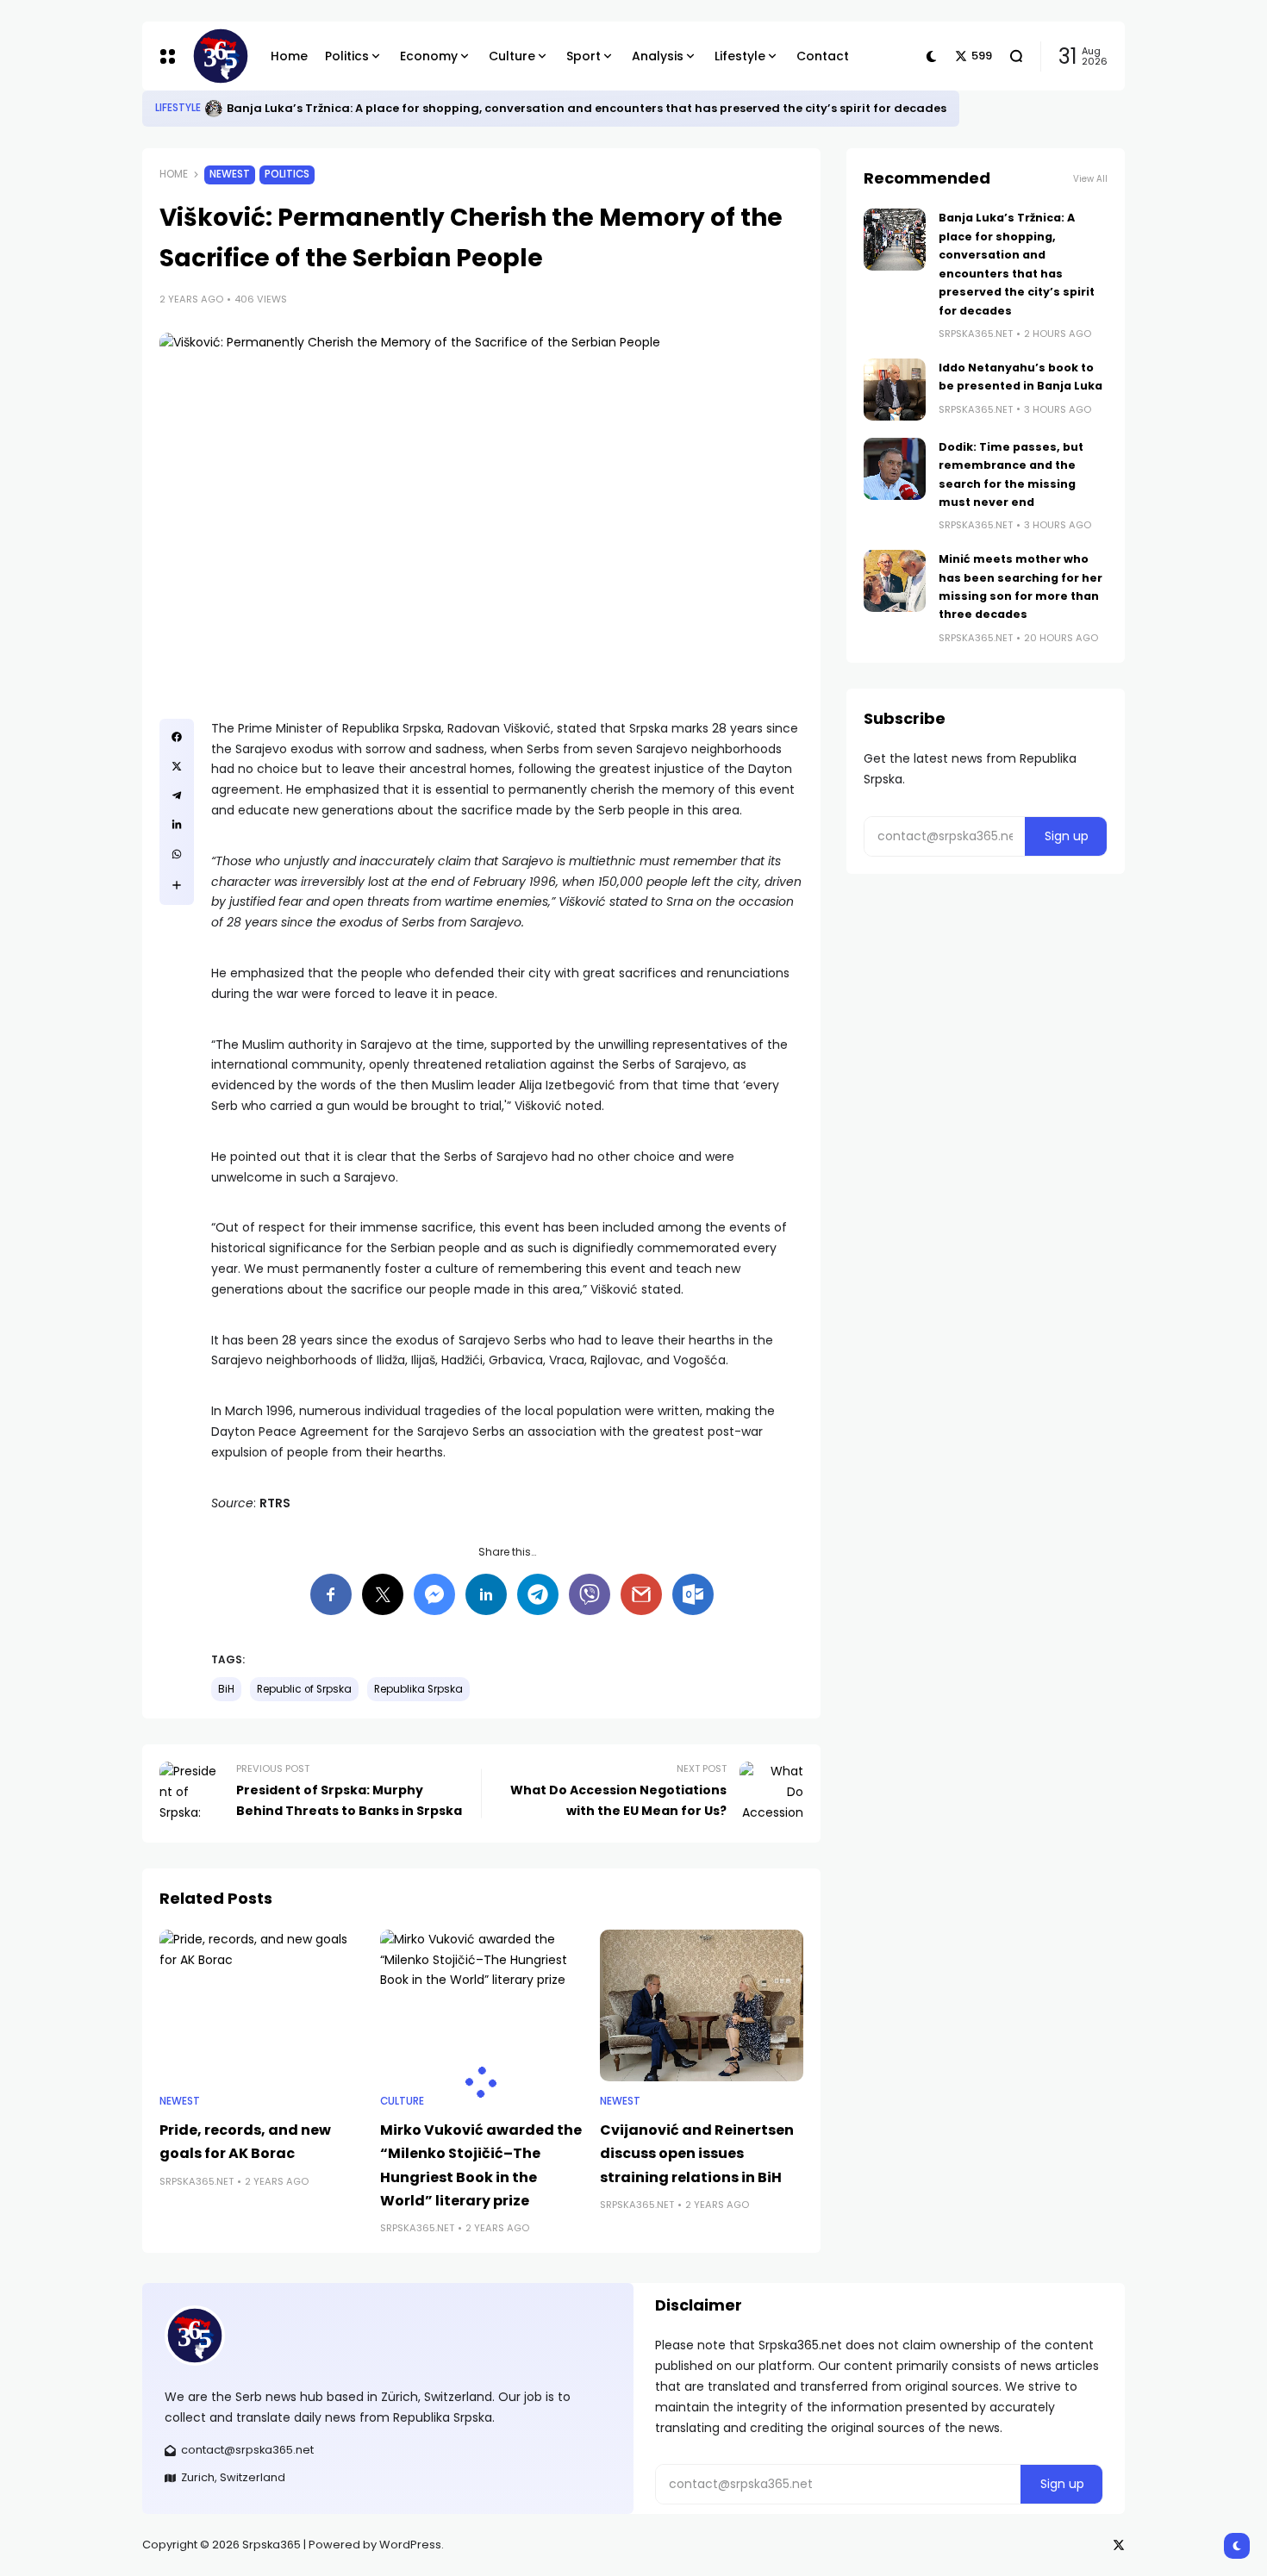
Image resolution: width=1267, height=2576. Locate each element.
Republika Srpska (418, 1689)
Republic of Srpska (304, 1689)
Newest (230, 174)
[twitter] (177, 766)
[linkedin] (177, 825)
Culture (402, 2101)
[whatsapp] (177, 854)
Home (174, 174)
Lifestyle (178, 108)
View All (1090, 179)
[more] (177, 885)
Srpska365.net (197, 2181)
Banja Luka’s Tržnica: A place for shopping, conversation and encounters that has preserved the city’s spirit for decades (587, 108)
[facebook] (177, 737)
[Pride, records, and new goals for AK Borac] (261, 2006)
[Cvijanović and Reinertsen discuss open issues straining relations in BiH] (702, 2006)
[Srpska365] (218, 56)
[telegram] (177, 795)
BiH (226, 1689)
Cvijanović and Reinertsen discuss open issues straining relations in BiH (697, 2153)
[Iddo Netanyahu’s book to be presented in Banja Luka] (895, 390)
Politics (287, 174)
